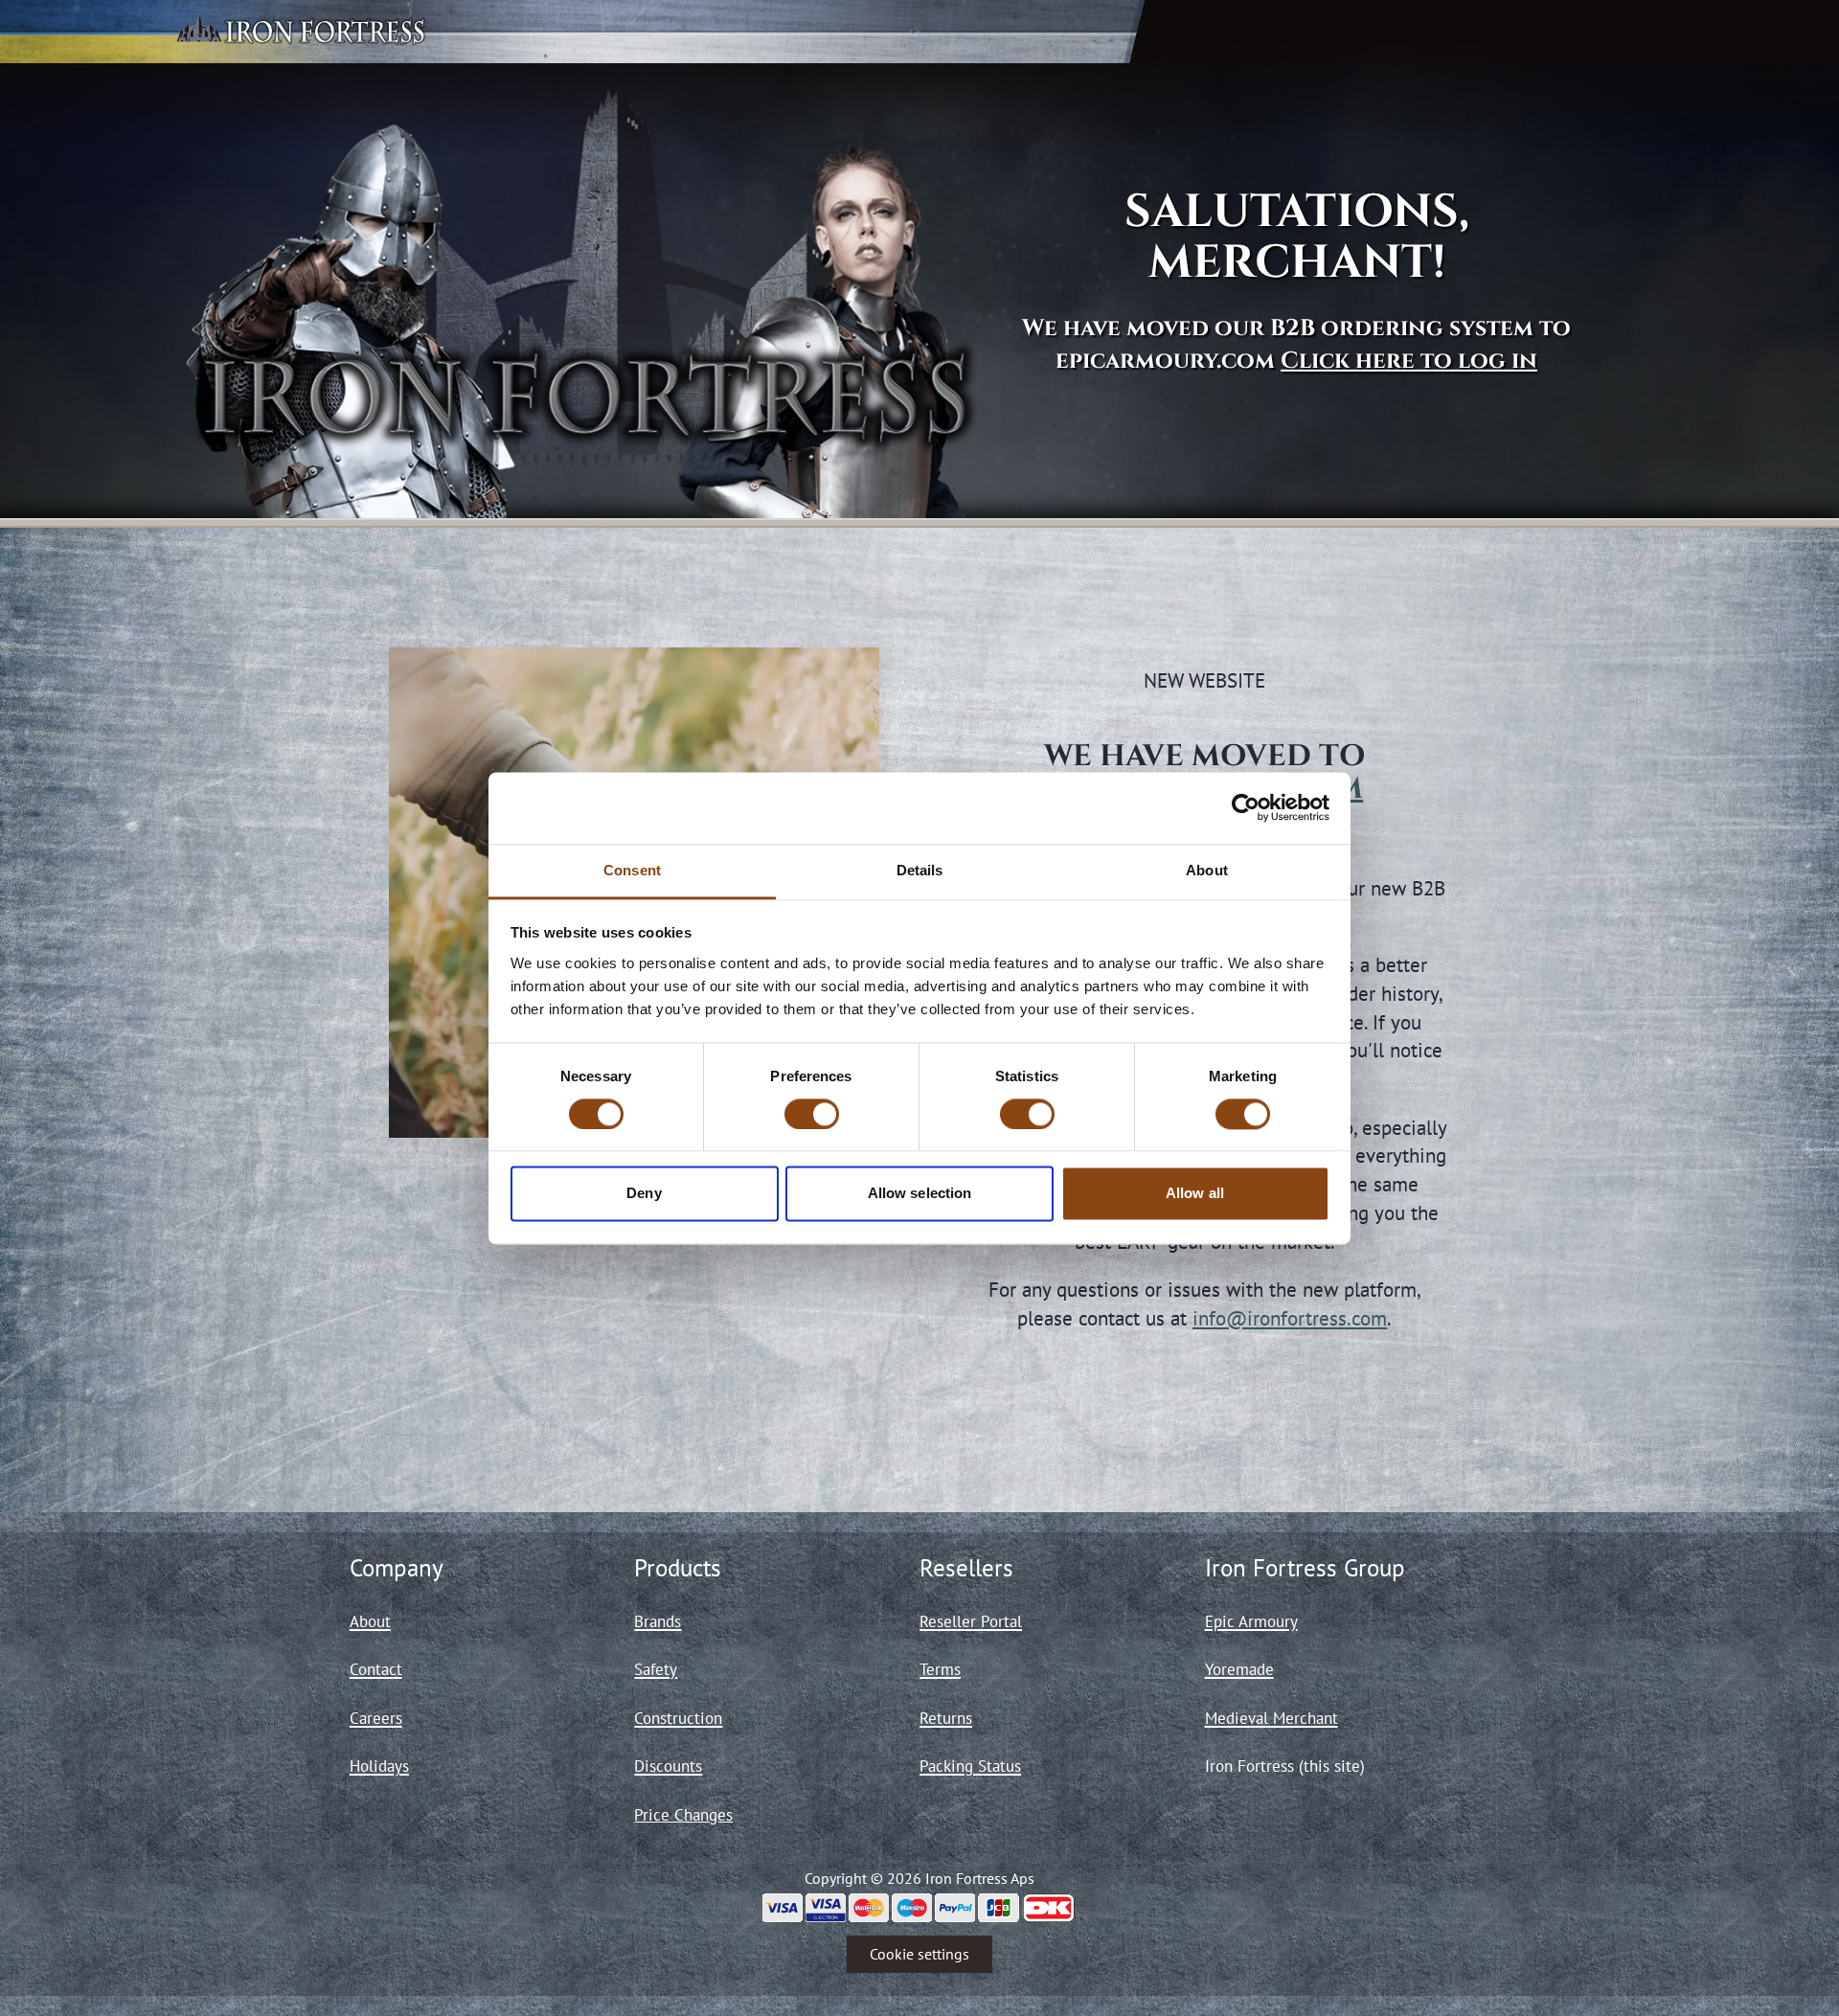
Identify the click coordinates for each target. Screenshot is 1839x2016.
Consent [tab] (632, 870)
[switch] (812, 1114)
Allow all (1195, 1194)
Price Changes (683, 1815)
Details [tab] (920, 870)
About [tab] (1207, 870)
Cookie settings (919, 1954)
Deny (644, 1194)
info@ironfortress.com (1290, 1318)
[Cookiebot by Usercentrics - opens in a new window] (1246, 807)
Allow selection (920, 1194)
